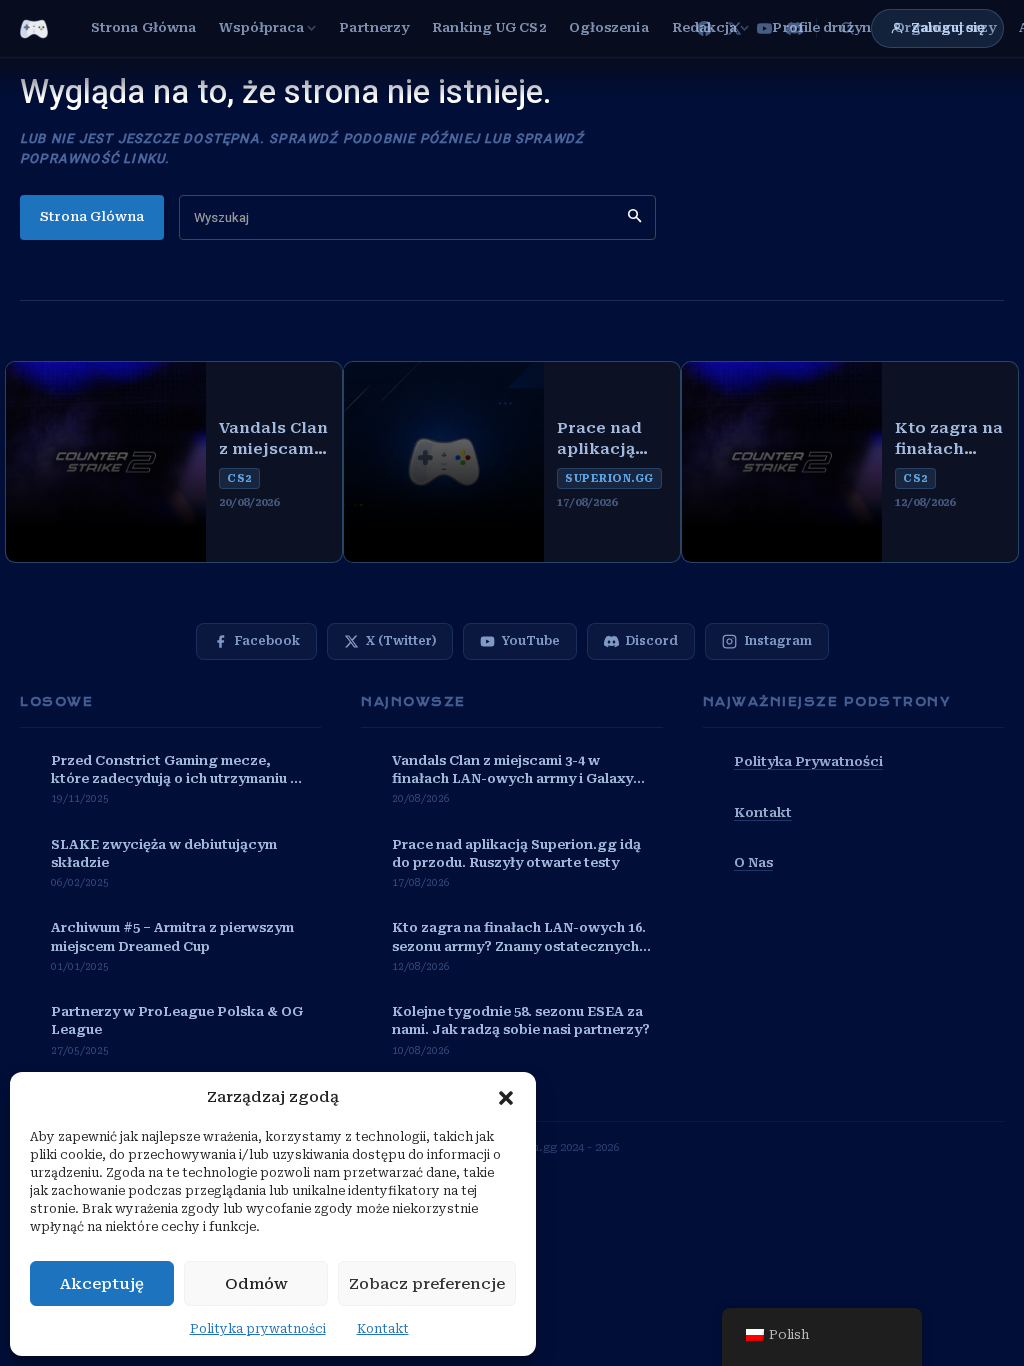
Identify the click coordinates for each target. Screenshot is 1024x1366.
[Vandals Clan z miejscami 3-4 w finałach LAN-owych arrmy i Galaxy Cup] (106, 462)
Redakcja (705, 27)
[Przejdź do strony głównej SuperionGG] (34, 29)
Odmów (256, 1284)
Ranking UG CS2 (488, 27)
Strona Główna (143, 27)
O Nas (753, 862)
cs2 (239, 478)
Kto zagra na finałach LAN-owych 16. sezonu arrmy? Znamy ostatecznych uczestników (949, 439)
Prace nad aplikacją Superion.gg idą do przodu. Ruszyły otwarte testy (608, 439)
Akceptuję (102, 1284)
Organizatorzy (945, 27)
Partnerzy (374, 27)
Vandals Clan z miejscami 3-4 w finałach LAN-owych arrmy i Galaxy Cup (273, 439)
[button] (506, 1098)
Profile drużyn (821, 27)
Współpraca (261, 27)
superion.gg (609, 478)
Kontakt (383, 1329)
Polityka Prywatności (808, 761)
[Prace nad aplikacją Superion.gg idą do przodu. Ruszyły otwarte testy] (444, 462)
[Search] (634, 217)
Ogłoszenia (609, 27)
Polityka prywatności (258, 1329)
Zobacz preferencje (427, 1284)
